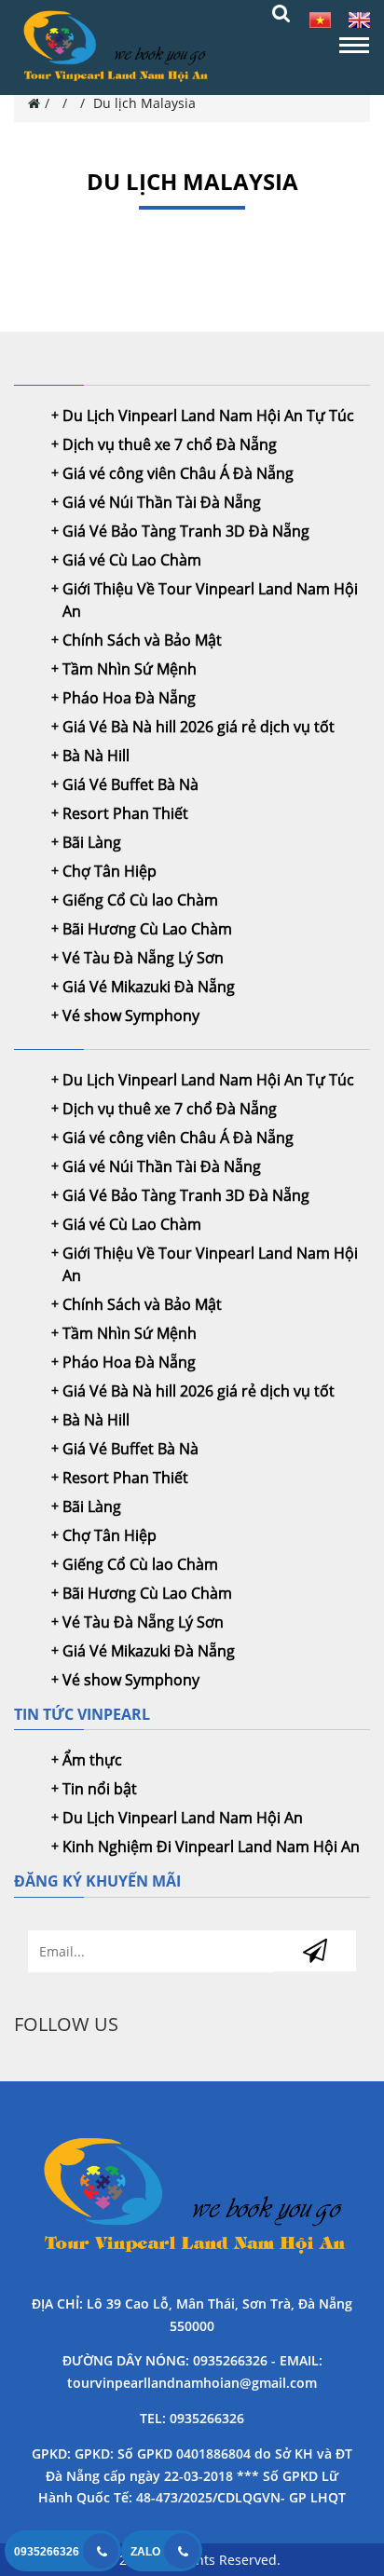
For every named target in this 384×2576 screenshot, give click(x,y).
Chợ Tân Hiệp (110, 871)
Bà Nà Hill (96, 756)
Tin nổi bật (100, 1789)
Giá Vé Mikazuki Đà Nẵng (149, 987)
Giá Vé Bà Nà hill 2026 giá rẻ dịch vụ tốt (199, 727)
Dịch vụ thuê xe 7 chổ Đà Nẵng (170, 444)
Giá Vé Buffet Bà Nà (130, 784)
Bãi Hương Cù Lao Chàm (147, 929)
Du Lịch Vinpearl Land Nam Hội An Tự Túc (208, 416)
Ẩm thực (92, 1760)
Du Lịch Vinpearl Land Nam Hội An (183, 1818)
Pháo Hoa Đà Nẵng (129, 698)
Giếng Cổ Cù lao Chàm (140, 900)
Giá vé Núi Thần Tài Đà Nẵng (162, 502)
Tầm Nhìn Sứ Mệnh (130, 669)
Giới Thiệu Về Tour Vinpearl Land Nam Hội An (210, 600)
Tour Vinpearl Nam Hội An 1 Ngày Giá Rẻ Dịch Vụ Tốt (192, 2198)
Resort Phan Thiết (125, 813)
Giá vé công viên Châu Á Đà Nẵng (178, 473)
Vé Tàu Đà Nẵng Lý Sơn (143, 958)
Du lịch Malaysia (144, 103)
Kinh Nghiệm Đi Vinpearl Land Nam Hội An (211, 1847)
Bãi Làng (92, 842)
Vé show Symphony (131, 1015)
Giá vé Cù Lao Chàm (132, 560)
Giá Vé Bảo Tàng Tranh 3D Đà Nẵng (186, 531)
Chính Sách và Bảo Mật (142, 640)
